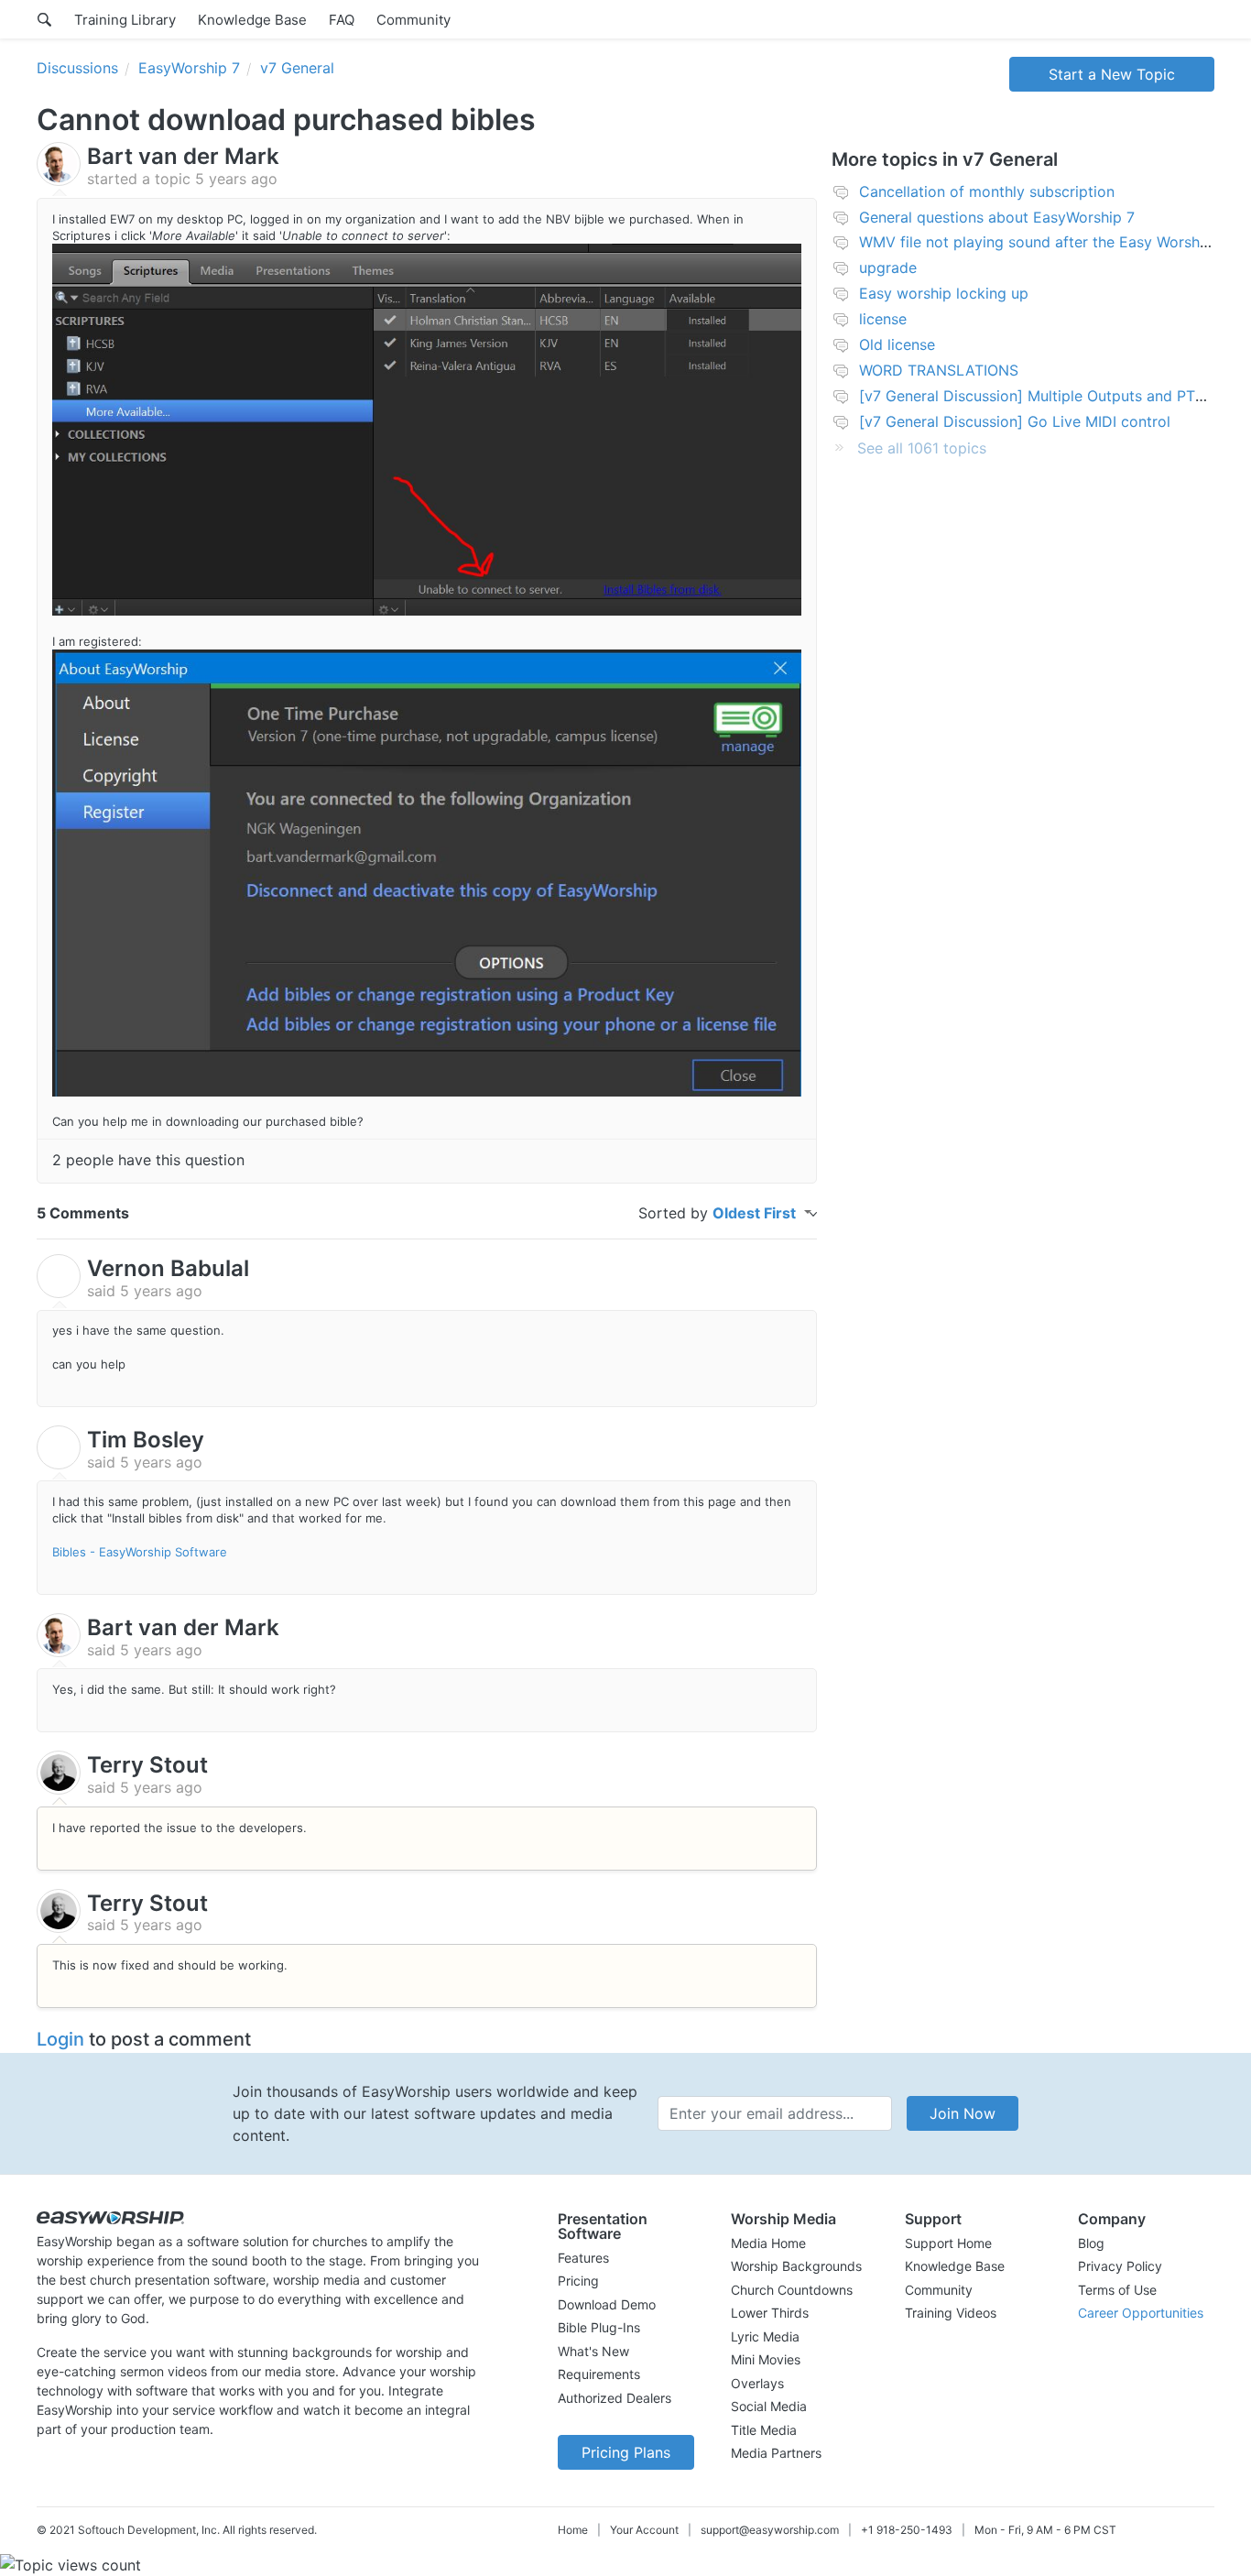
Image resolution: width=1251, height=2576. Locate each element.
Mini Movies (766, 2359)
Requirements (599, 2374)
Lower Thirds (770, 2313)
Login (60, 2039)
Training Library (125, 20)
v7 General (297, 68)
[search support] (44, 19)
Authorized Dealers (615, 2398)
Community (413, 20)
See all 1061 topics (922, 448)
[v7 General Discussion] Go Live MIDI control (1015, 421)
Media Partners (776, 2453)
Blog (1091, 2243)
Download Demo (607, 2304)
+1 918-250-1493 (907, 2530)
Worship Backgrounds (796, 2266)
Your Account (644, 2530)
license (883, 319)
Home (573, 2530)
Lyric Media (765, 2336)
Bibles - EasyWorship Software (140, 1552)
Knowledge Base (252, 20)
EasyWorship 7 (189, 68)
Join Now (963, 2113)
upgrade (888, 267)
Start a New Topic (1112, 74)
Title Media (764, 2430)
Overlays (757, 2383)
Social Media (769, 2406)
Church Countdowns (792, 2290)
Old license (897, 344)
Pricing (578, 2281)
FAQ (342, 20)
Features (583, 2258)
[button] (626, 2226)
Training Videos (951, 2313)
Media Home (768, 2243)
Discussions (77, 68)
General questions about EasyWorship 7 (997, 217)
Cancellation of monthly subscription (987, 191)
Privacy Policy (1120, 2266)
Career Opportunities (1141, 2313)
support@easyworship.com (770, 2530)
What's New (593, 2351)
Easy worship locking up (944, 293)
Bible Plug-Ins (599, 2327)
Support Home (948, 2243)
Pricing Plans (626, 2452)
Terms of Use (1117, 2290)
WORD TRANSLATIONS (939, 370)
